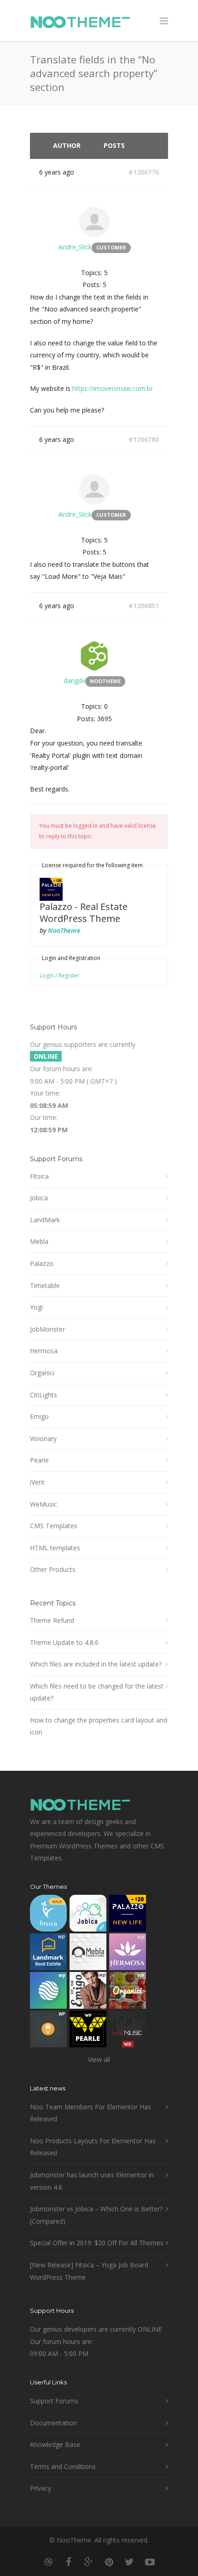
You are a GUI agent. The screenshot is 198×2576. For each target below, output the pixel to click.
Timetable (45, 1285)
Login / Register (60, 975)
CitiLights (44, 1395)
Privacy (41, 2488)
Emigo (39, 1416)
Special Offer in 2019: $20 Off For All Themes (97, 2243)
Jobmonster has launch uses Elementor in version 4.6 (92, 2181)
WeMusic (44, 1504)
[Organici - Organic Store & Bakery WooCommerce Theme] (128, 1992)
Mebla (39, 1241)
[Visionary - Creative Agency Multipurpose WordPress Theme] (48, 1992)
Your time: (45, 1093)
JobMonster (47, 1329)
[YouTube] (150, 2562)
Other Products (53, 1569)
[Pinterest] (109, 2562)
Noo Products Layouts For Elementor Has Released (93, 2147)
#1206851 (144, 606)
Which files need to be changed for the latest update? (97, 1692)
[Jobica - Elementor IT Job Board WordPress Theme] (88, 1915)
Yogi (36, 1307)
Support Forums (54, 2401)
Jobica (39, 1198)
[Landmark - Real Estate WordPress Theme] (48, 1954)
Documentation (53, 2423)
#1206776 (144, 172)
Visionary (43, 1438)
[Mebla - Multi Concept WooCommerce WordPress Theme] (88, 1954)
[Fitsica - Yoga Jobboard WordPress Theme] (48, 1915)
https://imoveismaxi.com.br (113, 388)
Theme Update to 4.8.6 (64, 1642)
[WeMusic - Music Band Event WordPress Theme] (128, 2031)
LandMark (45, 1220)
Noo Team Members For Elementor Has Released (90, 2113)
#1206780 (144, 439)
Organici (42, 1373)
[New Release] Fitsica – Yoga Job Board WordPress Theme (89, 2271)
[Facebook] (69, 2562)
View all (99, 2059)
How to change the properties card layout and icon (99, 1726)
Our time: (44, 1117)
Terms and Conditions (63, 2466)
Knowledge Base (55, 2444)
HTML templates (55, 1548)
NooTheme (64, 930)
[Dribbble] (48, 2562)
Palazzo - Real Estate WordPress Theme (84, 912)
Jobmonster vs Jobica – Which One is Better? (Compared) (96, 2215)
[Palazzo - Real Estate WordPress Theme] (128, 1915)
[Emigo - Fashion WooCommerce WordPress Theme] (88, 1992)
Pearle (39, 1460)
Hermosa (44, 1351)
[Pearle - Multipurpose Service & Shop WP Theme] (88, 2031)
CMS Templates (54, 1526)
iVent (37, 1482)
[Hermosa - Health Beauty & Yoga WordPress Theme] (128, 1954)
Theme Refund (52, 1620)
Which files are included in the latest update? (96, 1664)
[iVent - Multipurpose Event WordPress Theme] (48, 2031)
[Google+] (89, 2562)
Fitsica (39, 1176)
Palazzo (42, 1263)
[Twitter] (129, 2562)
